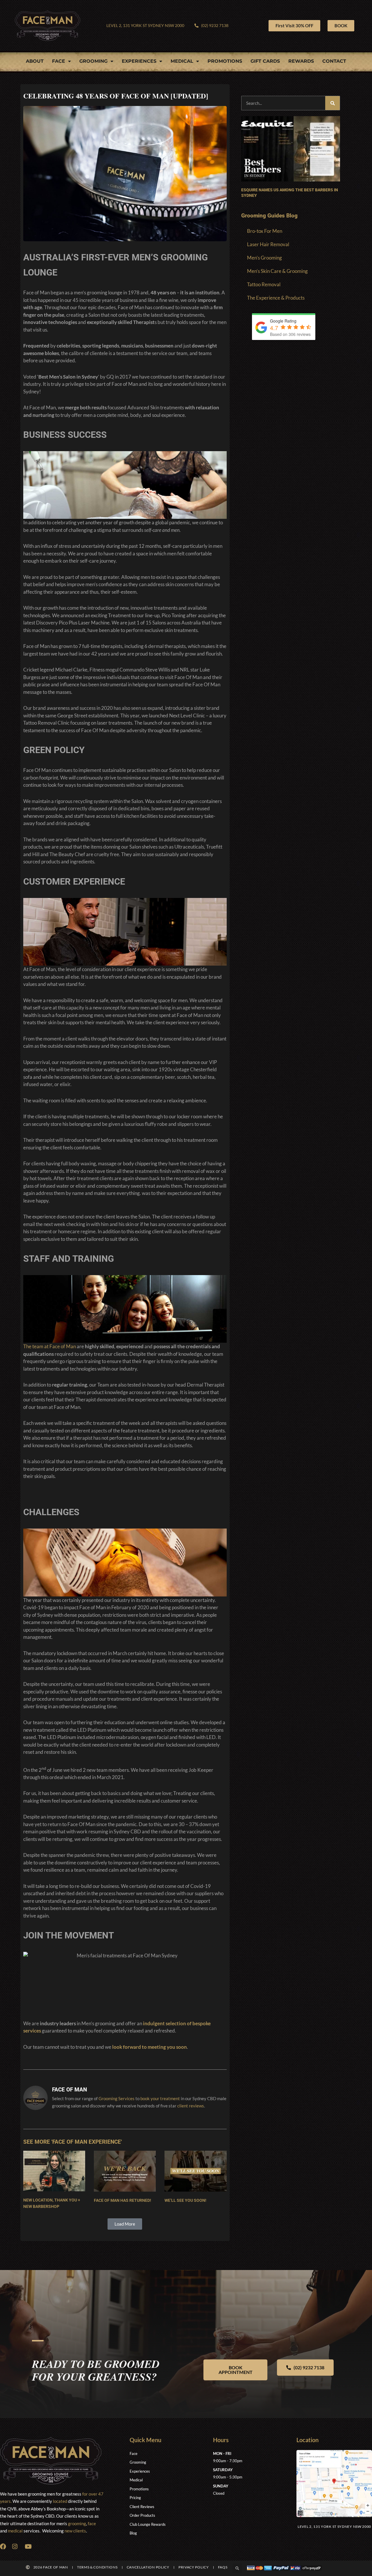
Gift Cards (265, 61)
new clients (75, 2531)
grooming (77, 2523)
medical (15, 2531)
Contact (334, 61)
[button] (125, 2224)
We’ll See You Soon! (185, 2200)
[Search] (332, 103)
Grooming (93, 61)
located (60, 2501)
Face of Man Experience (87, 2142)
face (92, 2523)
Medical (182, 61)
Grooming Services (117, 2098)
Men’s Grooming (264, 258)
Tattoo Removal (264, 284)
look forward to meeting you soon (150, 2047)
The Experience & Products (276, 298)
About (35, 61)
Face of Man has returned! (122, 2200)
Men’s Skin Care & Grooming (277, 271)
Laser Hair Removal (268, 244)
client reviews (191, 2106)
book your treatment (160, 2098)
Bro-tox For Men (265, 231)
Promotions (225, 61)
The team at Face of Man (50, 1346)
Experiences (139, 61)
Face (59, 61)
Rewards (301, 61)
